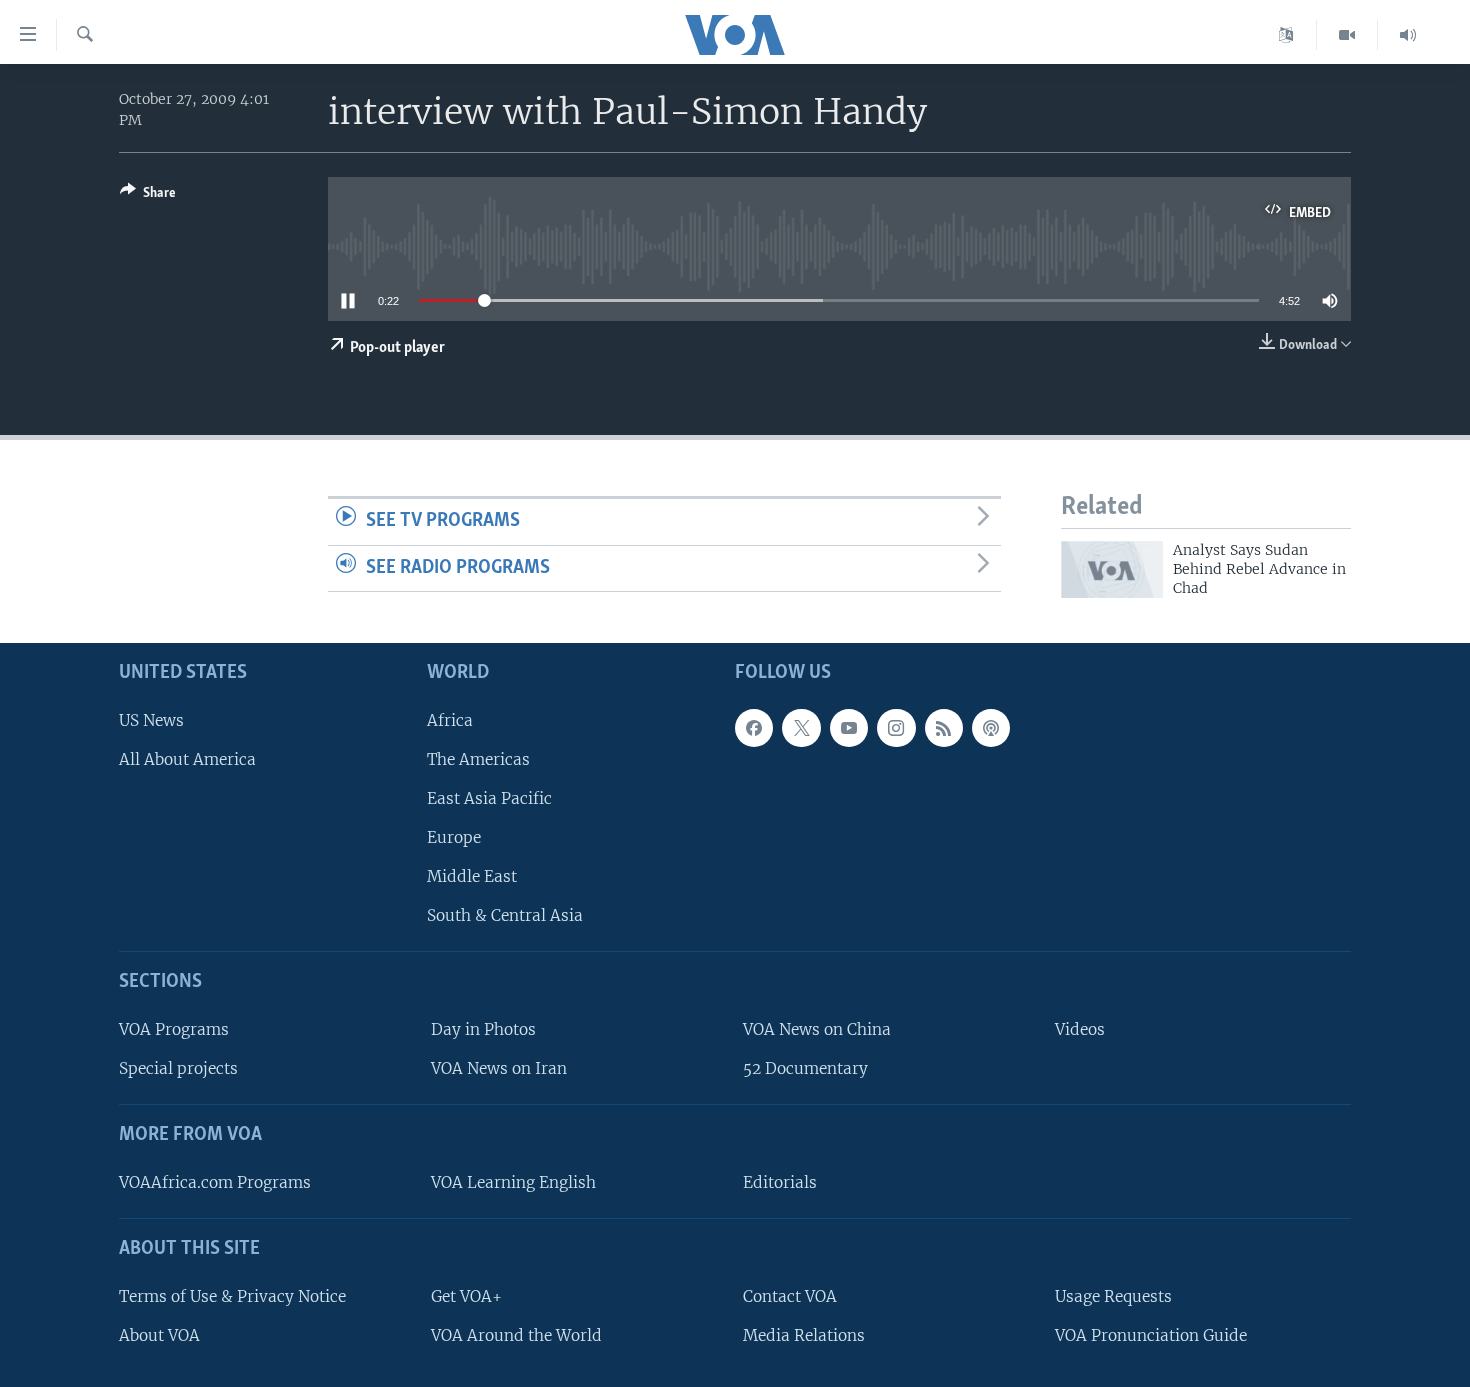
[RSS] (944, 728)
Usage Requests (1113, 1296)
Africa (450, 720)
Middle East (472, 876)
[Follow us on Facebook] (754, 728)
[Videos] (1347, 35)
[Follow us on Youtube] (849, 728)
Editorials (780, 1182)
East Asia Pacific (489, 798)
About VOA (159, 1335)
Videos (1080, 1029)
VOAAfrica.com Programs (215, 1182)
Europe (454, 837)
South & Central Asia (505, 915)
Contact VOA (790, 1296)
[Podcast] (991, 728)
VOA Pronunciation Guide (1151, 1335)
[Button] (148, 196)
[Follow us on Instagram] (896, 728)
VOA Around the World (516, 1335)
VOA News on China (817, 1029)
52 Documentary (805, 1068)
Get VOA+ (466, 1296)
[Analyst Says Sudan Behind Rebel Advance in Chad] (1112, 569)
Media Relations (804, 1335)
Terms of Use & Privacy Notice (232, 1296)
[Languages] (1286, 35)
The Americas (478, 759)
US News (151, 720)
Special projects (178, 1068)
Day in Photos (483, 1029)
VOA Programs (174, 1029)
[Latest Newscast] (1408, 35)
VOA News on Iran (499, 1068)
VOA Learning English (513, 1182)
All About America (187, 759)
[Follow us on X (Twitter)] (801, 728)
